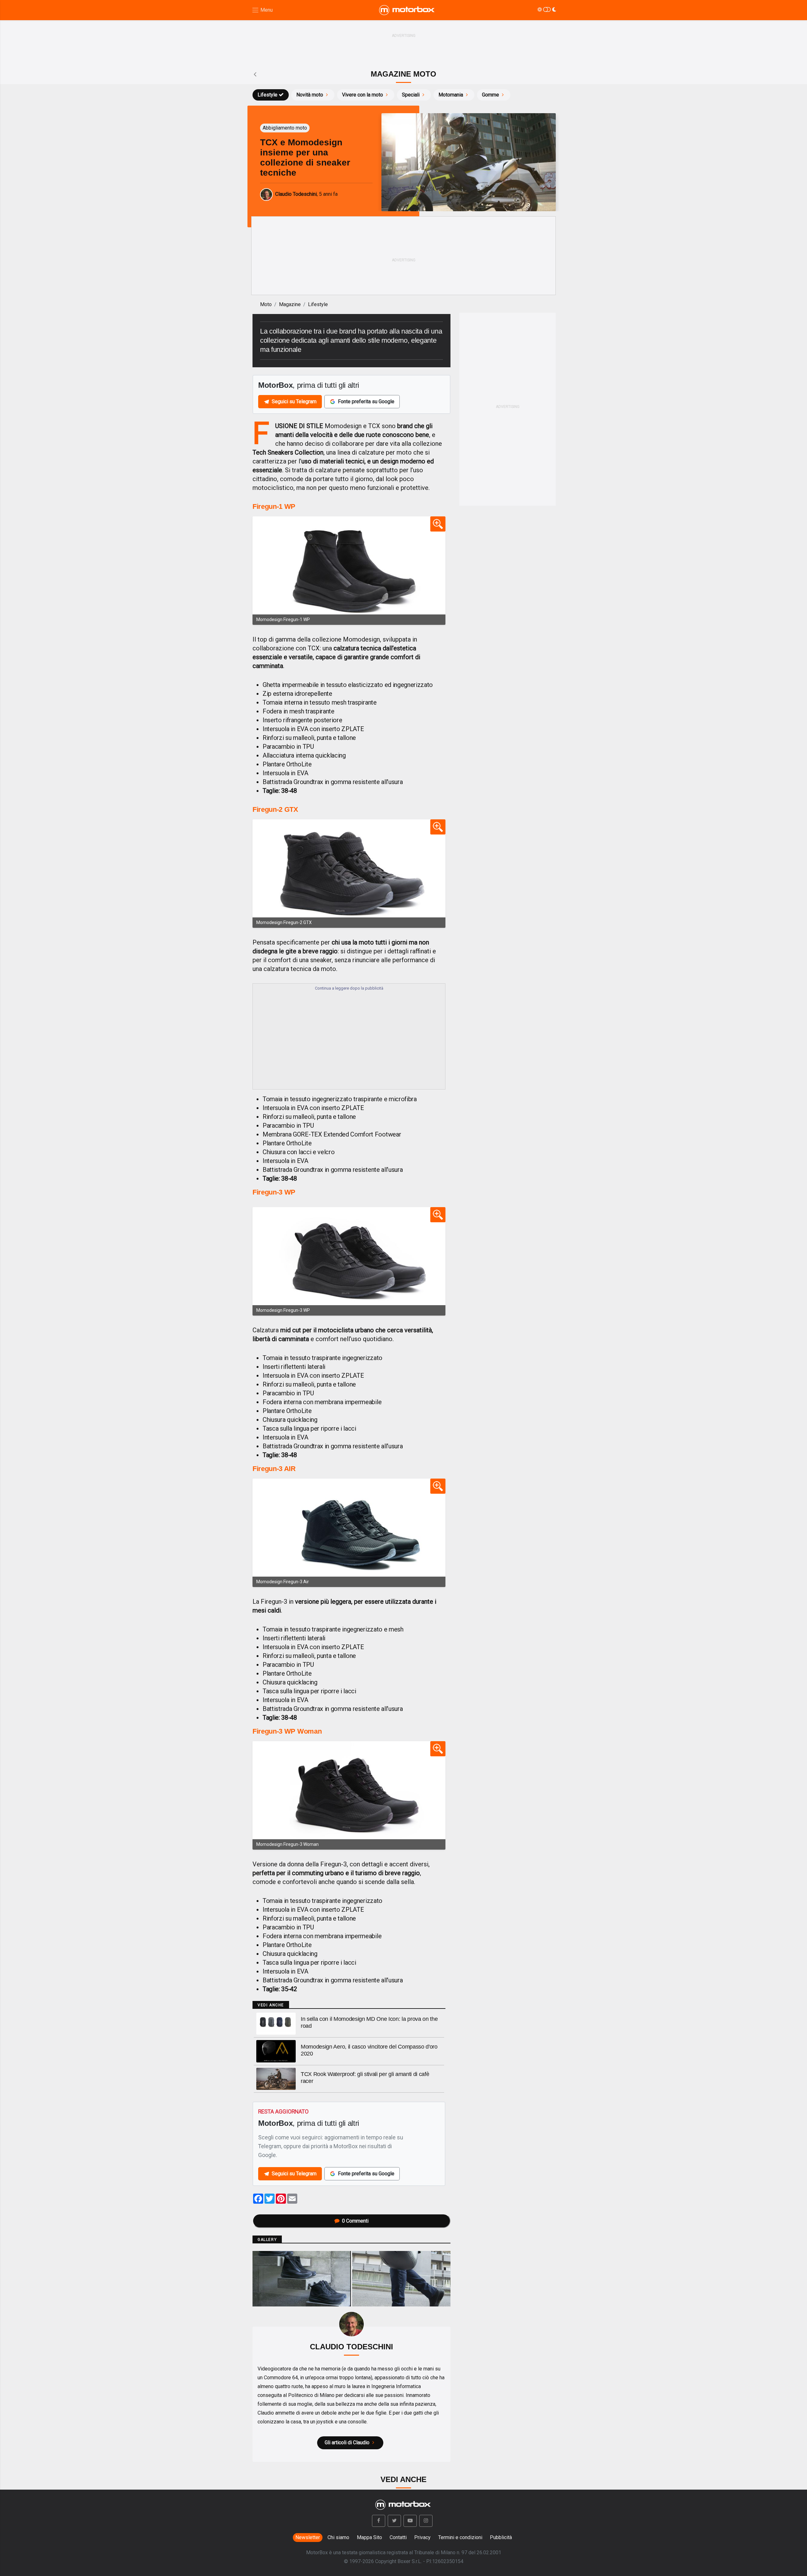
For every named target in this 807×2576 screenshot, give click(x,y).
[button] (379, 2521)
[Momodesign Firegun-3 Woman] (349, 1795)
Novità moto (310, 95)
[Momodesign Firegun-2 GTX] (349, 874)
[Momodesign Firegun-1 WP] (349, 571)
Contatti (398, 2537)
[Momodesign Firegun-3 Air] (349, 1533)
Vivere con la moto (363, 95)
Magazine (290, 304)
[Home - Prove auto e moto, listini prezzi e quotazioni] (407, 10)
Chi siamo (338, 2537)
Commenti (355, 2221)
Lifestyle (267, 95)
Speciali (411, 95)
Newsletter (308, 2537)
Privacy (422, 2537)
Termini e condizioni (460, 2537)
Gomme (491, 95)
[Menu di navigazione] (262, 10)
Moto (266, 304)
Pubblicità (501, 2537)
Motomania (451, 95)
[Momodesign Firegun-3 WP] (349, 1261)
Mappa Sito (369, 2537)
